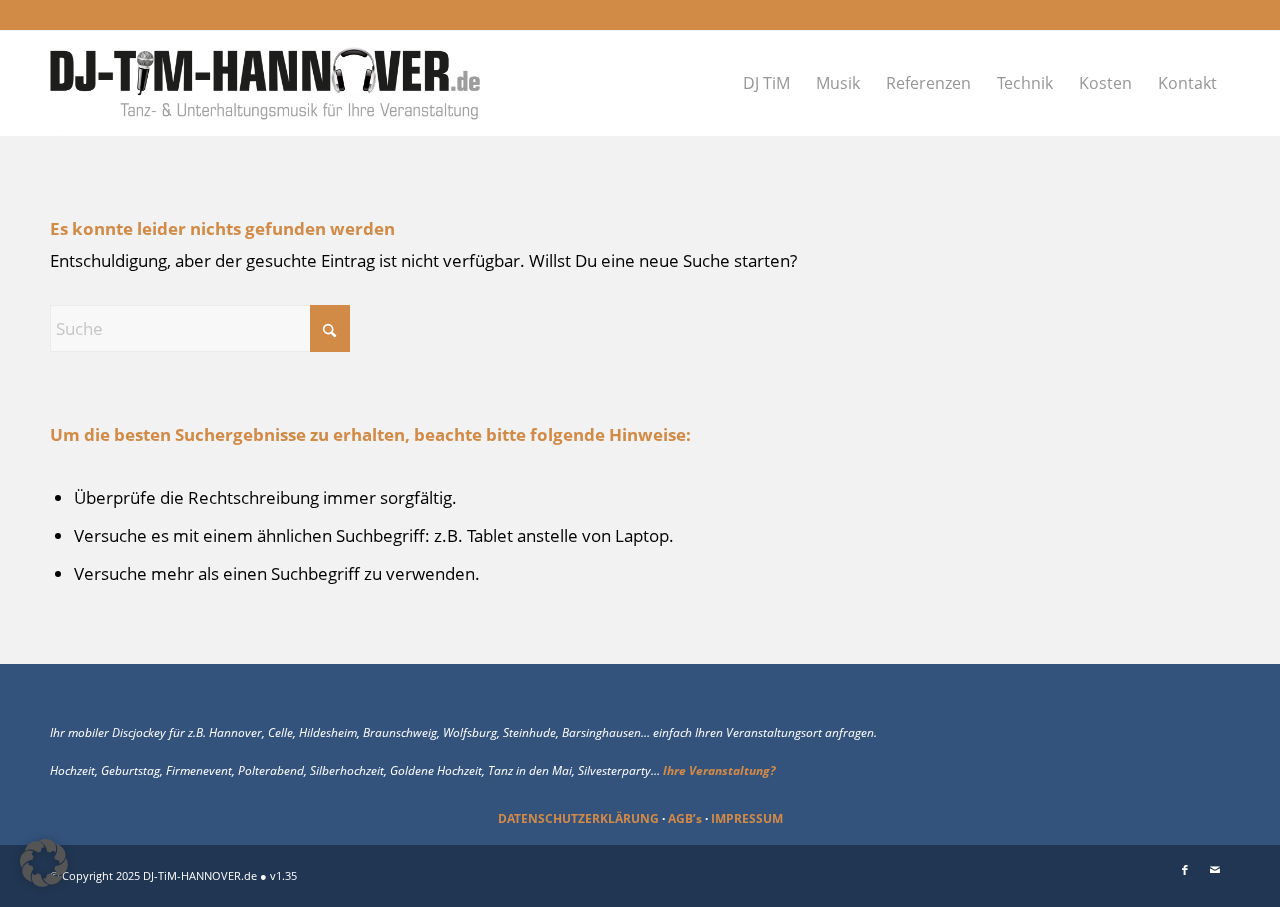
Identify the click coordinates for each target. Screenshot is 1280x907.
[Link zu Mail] (1215, 870)
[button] (44, 863)
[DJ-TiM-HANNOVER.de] (266, 83)
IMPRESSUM (747, 818)
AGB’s (685, 818)
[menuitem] (766, 83)
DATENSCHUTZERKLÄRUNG (578, 818)
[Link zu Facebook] (1185, 870)
